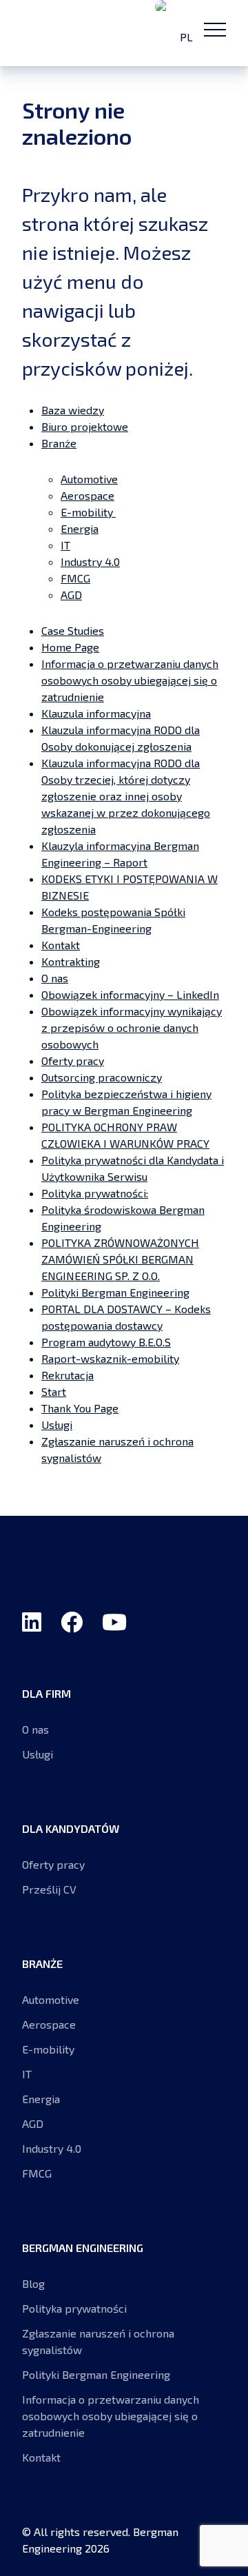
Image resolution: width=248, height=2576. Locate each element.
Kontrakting (71, 961)
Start (54, 1391)
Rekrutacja (68, 1375)
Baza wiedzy (73, 410)
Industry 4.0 (90, 561)
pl (185, 37)
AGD (71, 595)
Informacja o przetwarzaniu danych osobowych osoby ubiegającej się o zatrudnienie (130, 680)
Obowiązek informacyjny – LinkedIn (130, 994)
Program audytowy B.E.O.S (106, 1342)
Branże (59, 443)
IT (65, 545)
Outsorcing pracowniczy (102, 1077)
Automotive (89, 479)
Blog (33, 2283)
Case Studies (73, 630)
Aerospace (87, 495)
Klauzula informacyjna (96, 713)
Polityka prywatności (74, 2308)
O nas (55, 978)
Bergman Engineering (77, 33)
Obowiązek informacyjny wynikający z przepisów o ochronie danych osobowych (132, 1027)
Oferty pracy (73, 1061)
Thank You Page (80, 1408)
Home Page (70, 647)
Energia (80, 528)
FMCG (75, 578)
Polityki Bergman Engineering (115, 1292)
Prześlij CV (49, 1889)
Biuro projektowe (85, 426)
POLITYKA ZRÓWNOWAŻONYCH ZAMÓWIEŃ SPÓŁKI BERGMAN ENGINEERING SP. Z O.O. (120, 1259)
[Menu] (215, 29)
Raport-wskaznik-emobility (110, 1358)
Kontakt (61, 945)
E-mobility (88, 512)
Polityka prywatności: (95, 1193)
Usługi (57, 1424)
